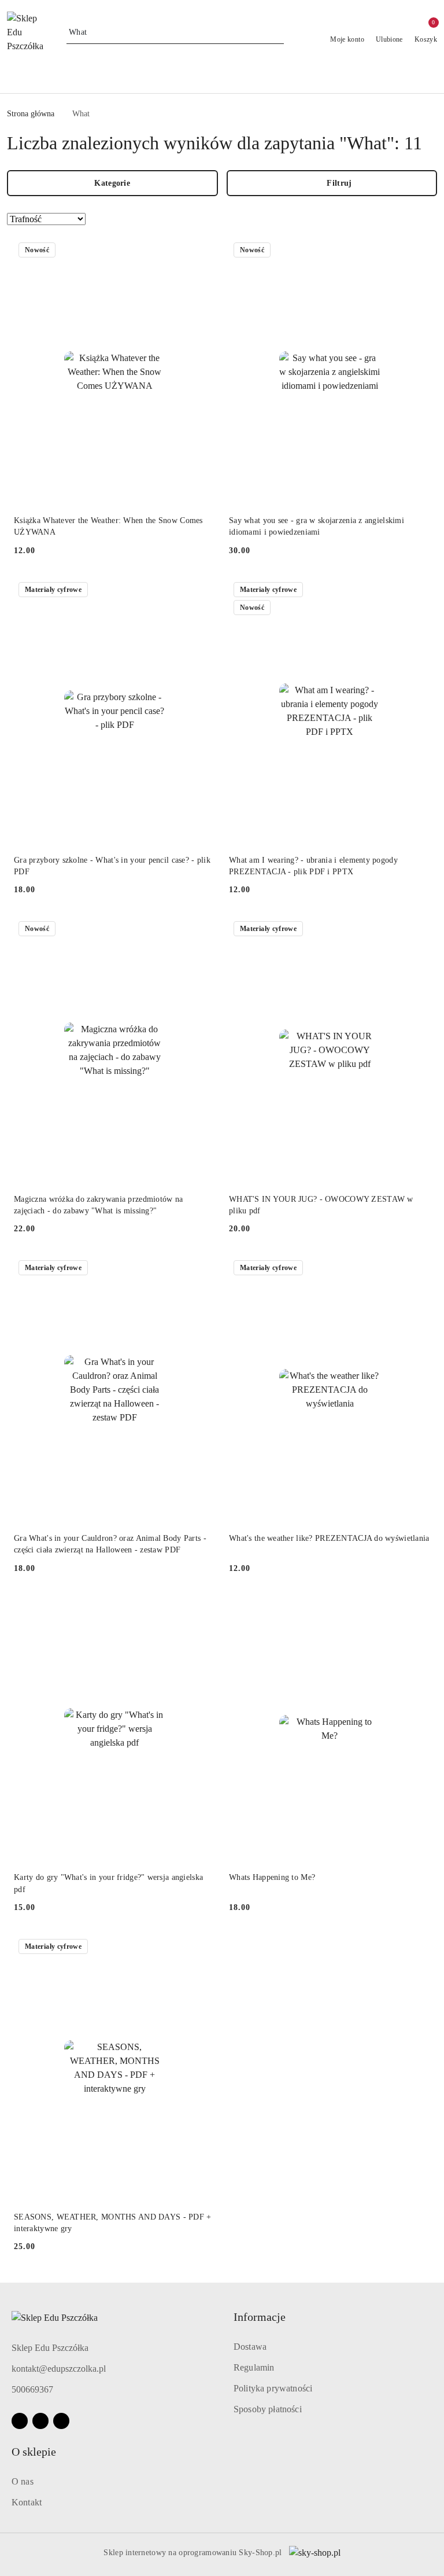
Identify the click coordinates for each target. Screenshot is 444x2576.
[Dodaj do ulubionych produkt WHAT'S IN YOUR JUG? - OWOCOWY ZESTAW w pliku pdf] (417, 930)
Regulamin (254, 2367)
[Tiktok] (61, 2421)
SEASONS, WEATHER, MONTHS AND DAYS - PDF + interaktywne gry (112, 2223)
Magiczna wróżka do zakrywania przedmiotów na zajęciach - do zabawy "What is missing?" (98, 1205)
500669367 (32, 2389)
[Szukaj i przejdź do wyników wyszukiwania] (277, 32)
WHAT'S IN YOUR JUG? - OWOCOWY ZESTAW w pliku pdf (321, 1205)
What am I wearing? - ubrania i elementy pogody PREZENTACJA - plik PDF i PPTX (313, 866)
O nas (23, 2481)
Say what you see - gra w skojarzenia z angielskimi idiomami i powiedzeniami (317, 526)
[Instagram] (40, 2421)
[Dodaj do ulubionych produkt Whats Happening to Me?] (417, 1609)
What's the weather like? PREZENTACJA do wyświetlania (329, 1538)
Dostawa (250, 2347)
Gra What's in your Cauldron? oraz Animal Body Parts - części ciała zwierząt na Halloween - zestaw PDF (110, 1544)
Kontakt (27, 2502)
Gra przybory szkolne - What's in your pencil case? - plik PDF (112, 866)
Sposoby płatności (268, 2409)
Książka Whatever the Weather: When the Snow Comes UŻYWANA (108, 526)
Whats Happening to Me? (272, 1877)
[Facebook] (20, 2421)
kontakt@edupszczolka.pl (59, 2369)
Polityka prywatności (273, 2388)
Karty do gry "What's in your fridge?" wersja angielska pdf (108, 1883)
